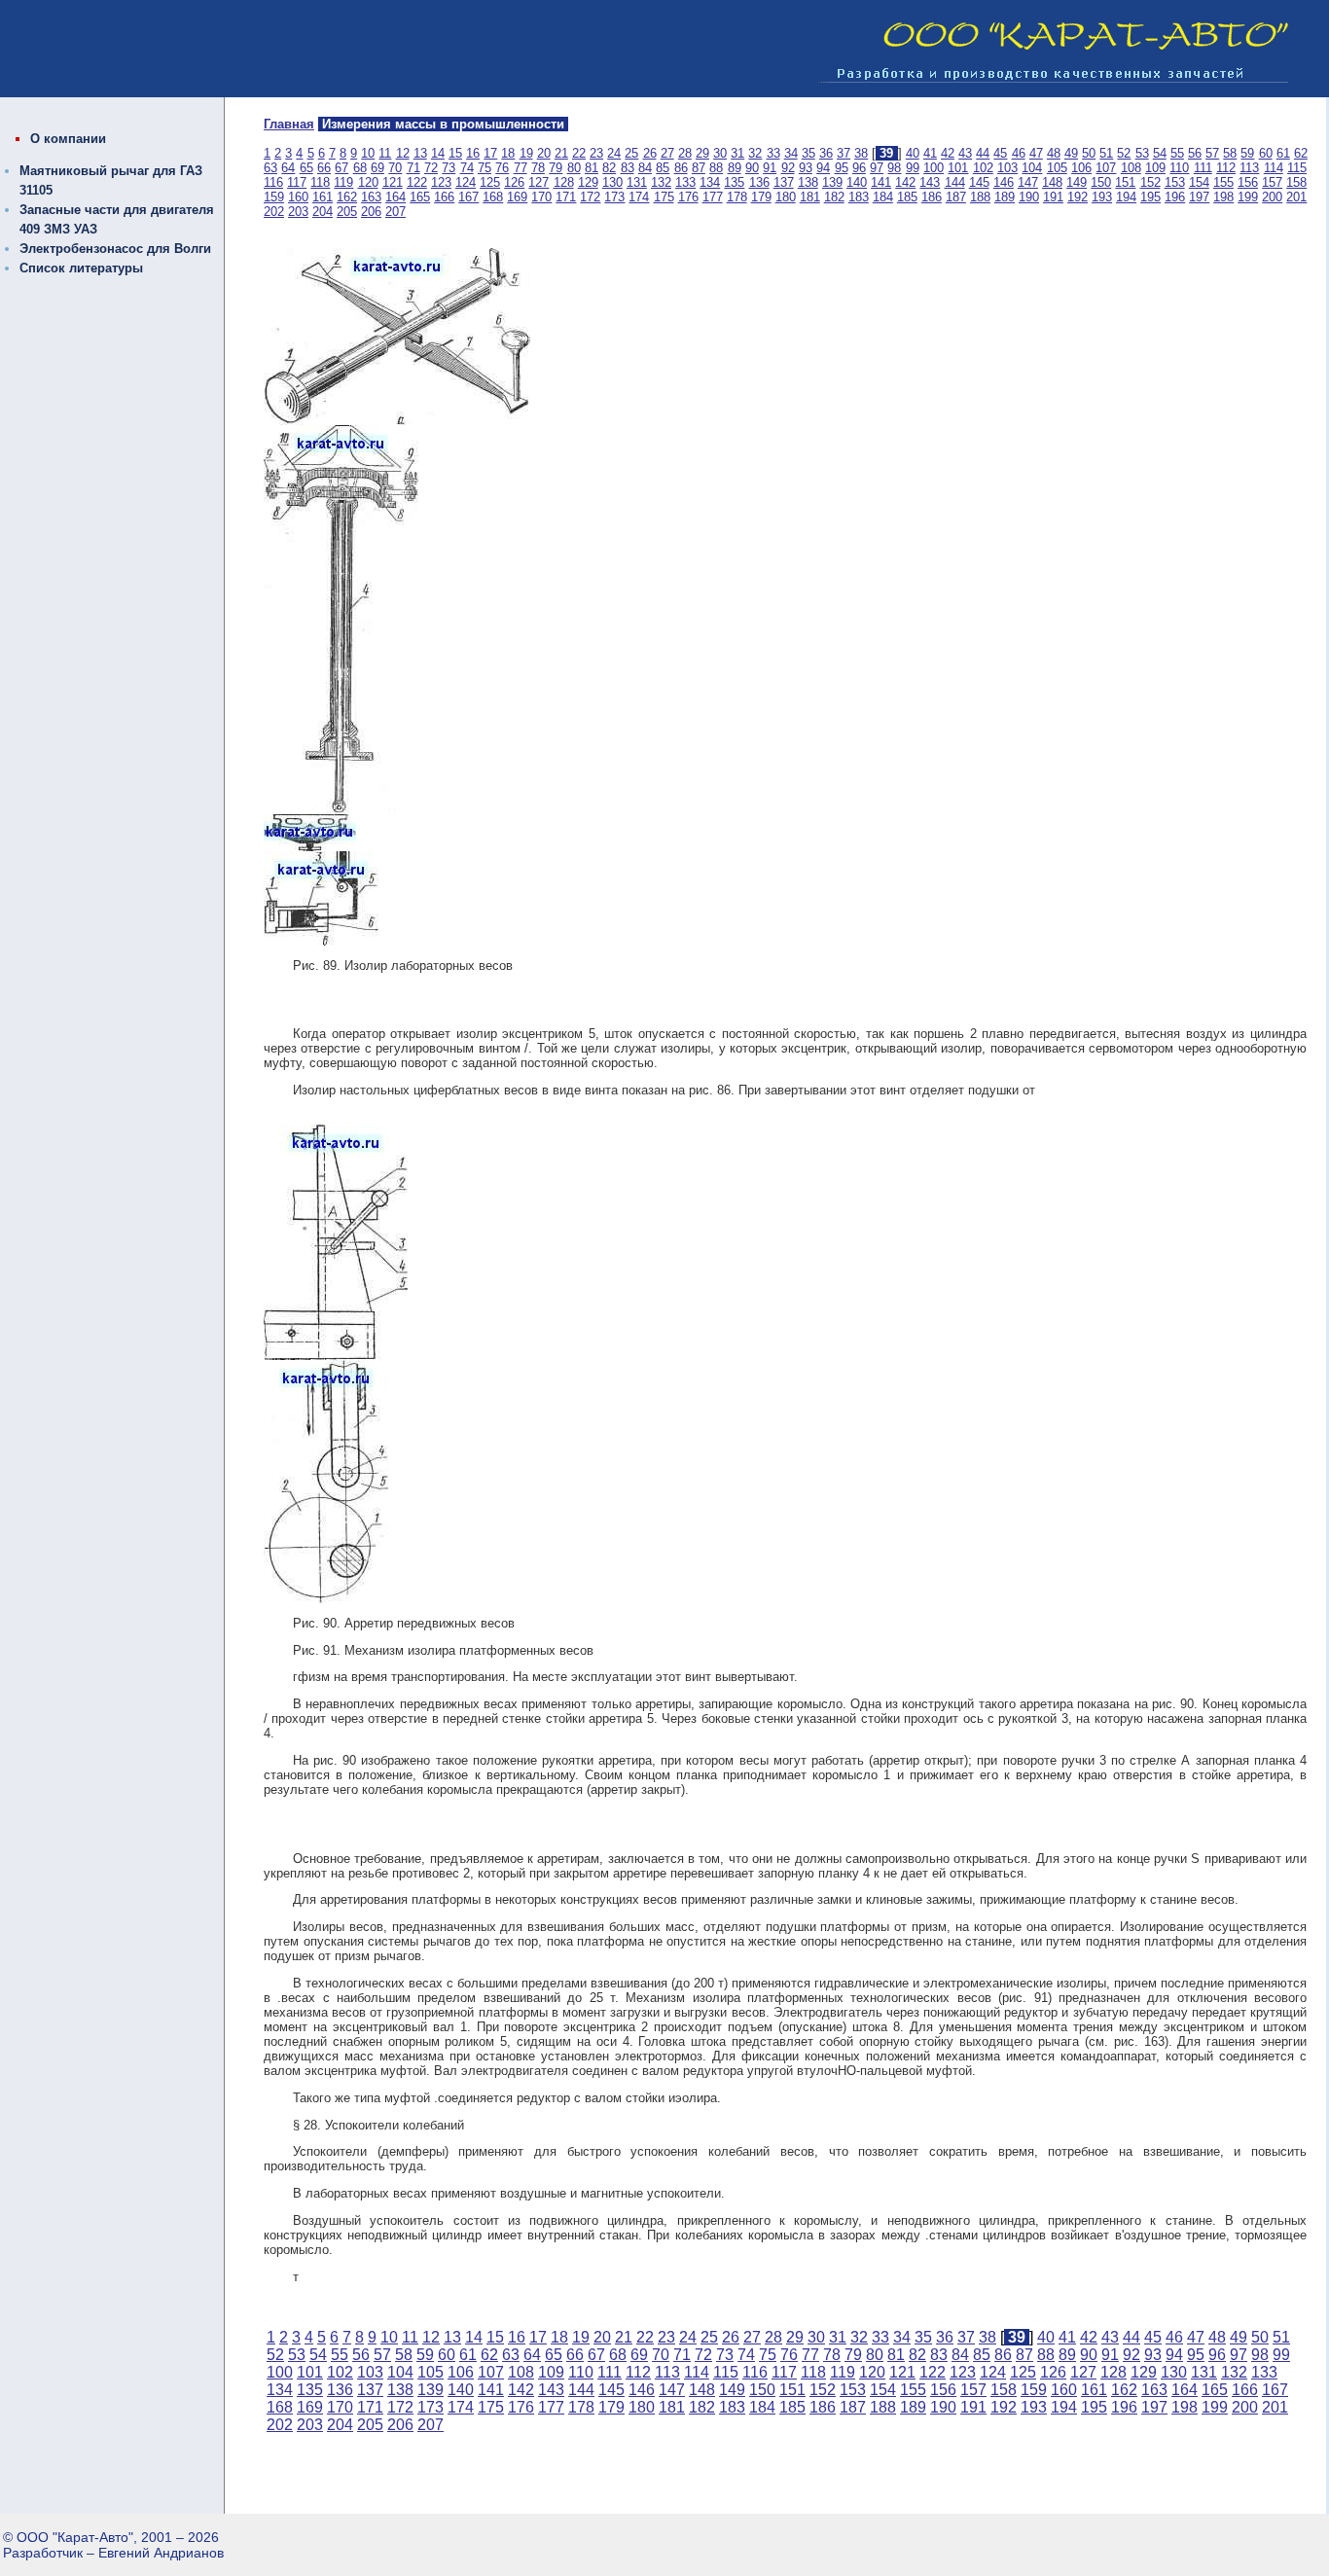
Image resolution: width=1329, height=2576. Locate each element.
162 (347, 197)
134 (710, 182)
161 (323, 197)
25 (631, 153)
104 (1032, 168)
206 (371, 212)
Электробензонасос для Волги (115, 249)
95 (842, 168)
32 (755, 153)
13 (420, 153)
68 (360, 168)
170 (541, 197)
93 (806, 168)
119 (343, 182)
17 (490, 153)
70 (395, 168)
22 (579, 153)
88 (716, 168)
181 (810, 197)
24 (614, 153)
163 (371, 197)
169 (517, 197)
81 (592, 168)
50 (1089, 153)
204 (323, 212)
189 (1005, 197)
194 (1126, 197)
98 (894, 168)
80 (574, 168)
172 (590, 197)
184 (883, 197)
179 (761, 197)
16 (473, 153)
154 (1199, 182)
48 (1054, 153)
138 (808, 182)
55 (1177, 153)
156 (1248, 182)
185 (907, 197)
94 (823, 168)
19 (526, 153)
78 (538, 168)
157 (1272, 182)
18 (508, 153)
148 (1052, 182)
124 (466, 182)
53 (1142, 153)
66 (324, 168)
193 (1102, 197)
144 (955, 182)
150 (1101, 182)
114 (1274, 168)
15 (455, 153)
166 (444, 197)
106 (1081, 168)
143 (930, 182)
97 (877, 168)
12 (403, 153)
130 (612, 182)
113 (1249, 168)
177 (713, 197)
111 (1203, 168)
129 (588, 182)
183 (859, 197)
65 (306, 168)
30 (720, 153)
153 (1175, 182)
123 (441, 182)
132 (661, 182)
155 (1223, 182)
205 (347, 212)
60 (1266, 153)
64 (288, 168)
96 (859, 168)
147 (1028, 182)
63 (270, 168)
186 (932, 197)
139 (832, 182)
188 (980, 197)
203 (298, 212)
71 (413, 168)
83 (628, 168)
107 (1106, 168)
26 (650, 153)
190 (1029, 197)
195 (1150, 197)
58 (1230, 153)
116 (273, 182)
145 (979, 182)
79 (556, 168)
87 (699, 168)
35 (808, 153)
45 (1000, 153)
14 (438, 153)
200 (1272, 197)
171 (566, 197)
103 (1007, 168)
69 (377, 168)
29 (702, 153)
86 (681, 168)
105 (1057, 168)
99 (913, 168)
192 (1078, 197)
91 (770, 168)
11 (385, 153)
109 (1155, 168)
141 (881, 182)
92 (788, 168)
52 (1124, 153)
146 (1004, 182)
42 (948, 153)
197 (1199, 197)
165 (420, 197)
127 (539, 182)
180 (786, 197)
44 (983, 153)
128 (564, 182)
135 (734, 182)
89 (735, 168)
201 (1296, 197)
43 (965, 153)
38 (861, 153)
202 (274, 212)
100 (934, 168)
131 (637, 182)
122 (417, 182)
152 (1150, 182)
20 (544, 153)
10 (368, 153)
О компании (68, 139)
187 (956, 197)
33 (773, 153)
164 (395, 197)
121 (393, 182)
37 (844, 153)
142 (905, 182)
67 (341, 168)
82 (609, 168)
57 (1212, 153)
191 (1053, 197)
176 (688, 197)
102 (983, 168)
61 (1283, 153)
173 (614, 197)
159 (274, 197)
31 (737, 153)
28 (685, 153)
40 (913, 153)
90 (752, 168)
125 (490, 182)
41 (930, 153)
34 (791, 153)
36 (826, 153)
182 (834, 197)
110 (1179, 168)
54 (1160, 153)
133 (685, 182)
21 (561, 153)
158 (1296, 182)
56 (1195, 153)
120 (368, 182)
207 (395, 212)
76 (502, 168)
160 (298, 197)
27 (667, 153)
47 (1036, 153)
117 (297, 182)
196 (1175, 197)
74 (467, 168)
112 (1226, 168)
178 (737, 197)
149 (1077, 182)
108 (1131, 168)
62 (1301, 153)
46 (1019, 153)
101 (958, 168)
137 (784, 182)
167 (468, 197)
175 (664, 197)
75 (485, 168)
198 (1223, 197)
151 (1125, 182)
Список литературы (81, 268)
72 (431, 168)
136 (759, 182)
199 (1248, 197)
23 (596, 153)
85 (663, 168)
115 (1297, 168)
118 (320, 182)
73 (449, 168)
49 (1071, 153)
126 (514, 182)
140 (857, 182)
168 (493, 197)
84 (645, 168)
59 (1247, 153)
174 (639, 197)
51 (1106, 153)
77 (521, 168)
